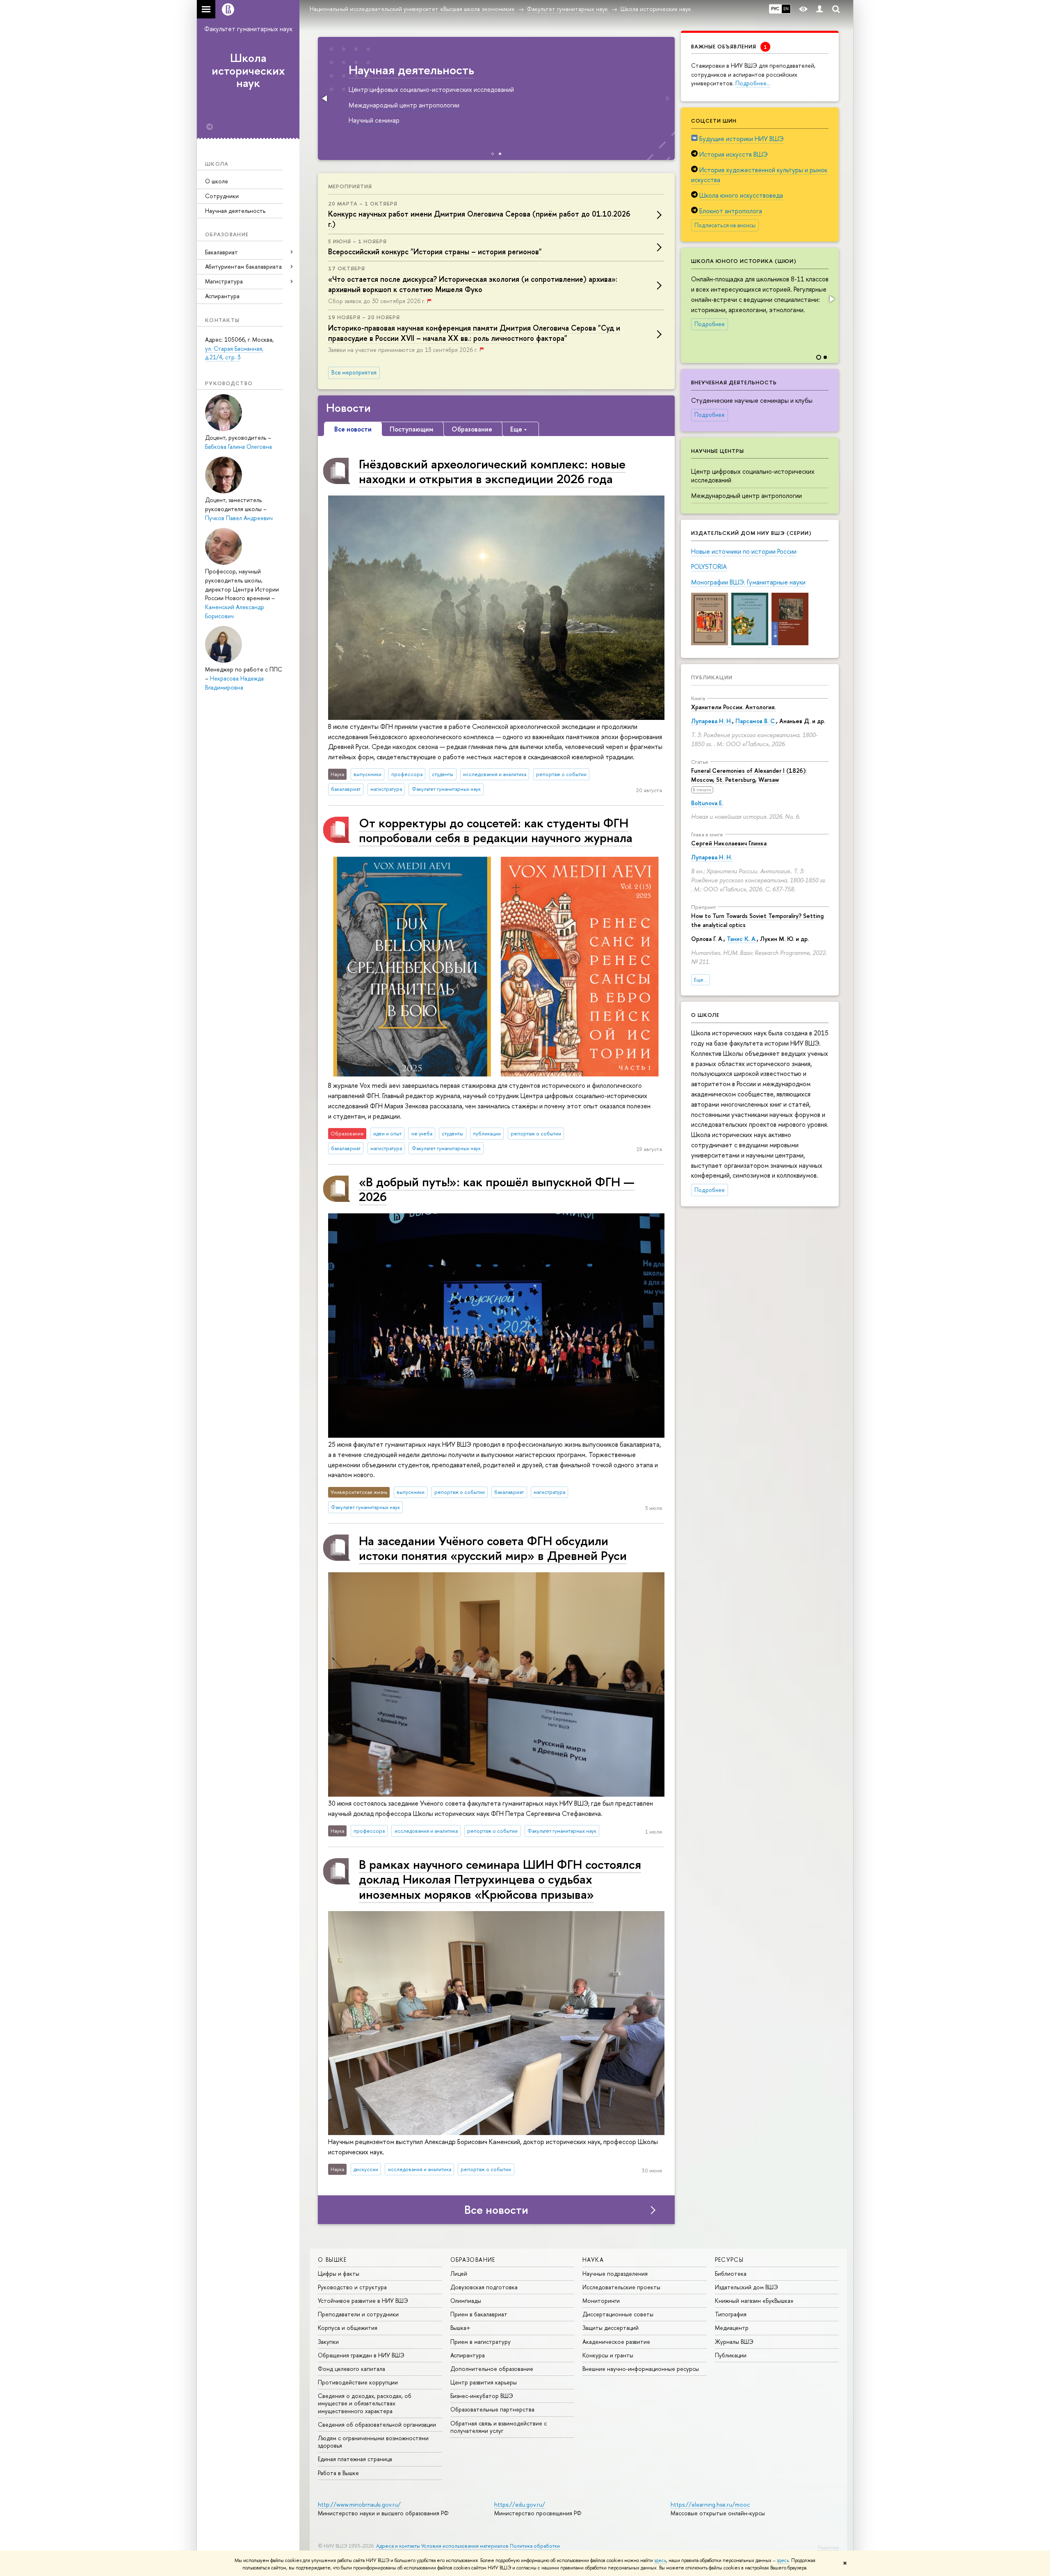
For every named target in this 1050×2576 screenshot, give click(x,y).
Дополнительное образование (492, 2369)
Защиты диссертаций (611, 2328)
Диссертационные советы (618, 2314)
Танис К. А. (742, 939)
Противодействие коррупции (358, 2382)
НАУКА (593, 2260)
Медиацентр (732, 2328)
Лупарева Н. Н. (712, 721)
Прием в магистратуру (480, 2342)
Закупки (328, 2342)
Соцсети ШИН (714, 121)
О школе (217, 181)
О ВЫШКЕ (332, 2260)
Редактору (828, 2547)
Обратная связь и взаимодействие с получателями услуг (499, 2427)
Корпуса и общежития (348, 2328)
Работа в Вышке (338, 2473)
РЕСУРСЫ (729, 2260)
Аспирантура (222, 296)
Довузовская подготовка (484, 2287)
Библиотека (731, 2273)
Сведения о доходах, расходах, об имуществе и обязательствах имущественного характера (365, 2403)
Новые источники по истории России (744, 551)
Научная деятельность (235, 211)
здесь (660, 2560)
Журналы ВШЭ (734, 2342)
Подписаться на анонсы (725, 225)
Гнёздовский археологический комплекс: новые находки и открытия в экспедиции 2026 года (492, 471)
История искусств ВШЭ (734, 154)
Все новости (496, 2210)
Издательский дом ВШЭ (746, 2287)
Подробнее (710, 324)
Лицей (459, 2273)
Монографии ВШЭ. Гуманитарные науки (748, 582)
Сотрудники (222, 196)
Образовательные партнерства (492, 2409)
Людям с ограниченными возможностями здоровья (373, 2442)
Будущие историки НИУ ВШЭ (742, 139)
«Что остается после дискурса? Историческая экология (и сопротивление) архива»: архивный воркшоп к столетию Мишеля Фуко (473, 284)
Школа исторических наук (248, 71)
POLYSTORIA (709, 566)
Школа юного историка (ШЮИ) (744, 261)
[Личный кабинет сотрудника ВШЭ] (819, 9)
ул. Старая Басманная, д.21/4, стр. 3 (234, 353)
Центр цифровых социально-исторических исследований (753, 476)
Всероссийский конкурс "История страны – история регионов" (435, 252)
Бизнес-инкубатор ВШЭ (482, 2396)
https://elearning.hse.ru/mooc (710, 2504)
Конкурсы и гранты (608, 2355)
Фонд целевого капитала (352, 2369)
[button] (831, 299)
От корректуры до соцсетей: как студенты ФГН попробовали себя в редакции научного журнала (496, 830)
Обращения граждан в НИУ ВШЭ (361, 2355)
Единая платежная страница (355, 2459)
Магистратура (224, 281)
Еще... (701, 980)
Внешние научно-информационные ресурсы (641, 2369)
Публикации (712, 677)
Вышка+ (460, 2328)
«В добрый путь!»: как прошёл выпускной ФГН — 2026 (497, 1189)
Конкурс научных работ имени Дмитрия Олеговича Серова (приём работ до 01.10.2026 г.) (479, 219)
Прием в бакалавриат (479, 2314)
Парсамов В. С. (756, 721)
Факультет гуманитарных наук (248, 29)
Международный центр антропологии (746, 496)
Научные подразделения (615, 2273)
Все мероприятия (354, 372)
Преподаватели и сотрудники (358, 2314)
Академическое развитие (616, 2342)
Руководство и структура (352, 2287)
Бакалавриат (221, 252)
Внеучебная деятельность (734, 382)
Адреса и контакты (398, 2546)
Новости (348, 408)
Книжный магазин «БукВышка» (754, 2301)
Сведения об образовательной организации (377, 2424)
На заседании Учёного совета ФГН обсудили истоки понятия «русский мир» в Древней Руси (493, 1548)
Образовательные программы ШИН (449, 70)
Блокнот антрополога (731, 211)
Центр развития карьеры (484, 2382)
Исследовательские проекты (621, 2287)
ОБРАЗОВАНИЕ (473, 2260)
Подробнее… (753, 83)
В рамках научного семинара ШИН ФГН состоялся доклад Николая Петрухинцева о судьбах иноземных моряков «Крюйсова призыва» (500, 1879)
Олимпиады (466, 2301)
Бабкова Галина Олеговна (239, 446)
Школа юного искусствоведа (741, 195)
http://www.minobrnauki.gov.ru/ (359, 2504)
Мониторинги (601, 2301)
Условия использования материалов (465, 2546)
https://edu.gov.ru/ (520, 2504)
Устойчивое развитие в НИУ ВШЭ (363, 2301)
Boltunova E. (707, 803)
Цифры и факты (339, 2273)
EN (786, 9)
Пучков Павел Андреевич (239, 518)
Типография (731, 2314)
